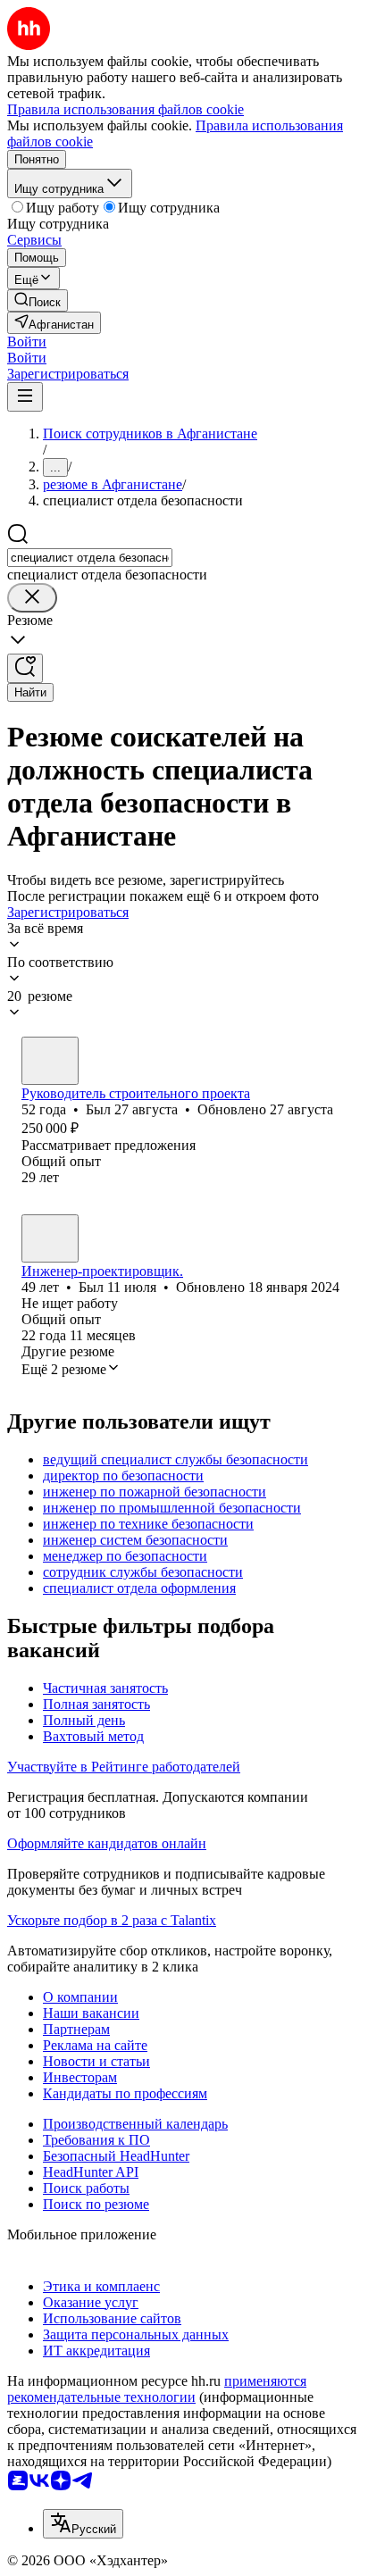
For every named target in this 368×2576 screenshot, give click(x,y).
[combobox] (90, 558)
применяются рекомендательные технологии (157, 2389)
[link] (38, 300)
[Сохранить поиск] (25, 668)
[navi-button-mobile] (25, 397)
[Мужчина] (50, 1061)
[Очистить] (32, 598)
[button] (27, 342)
